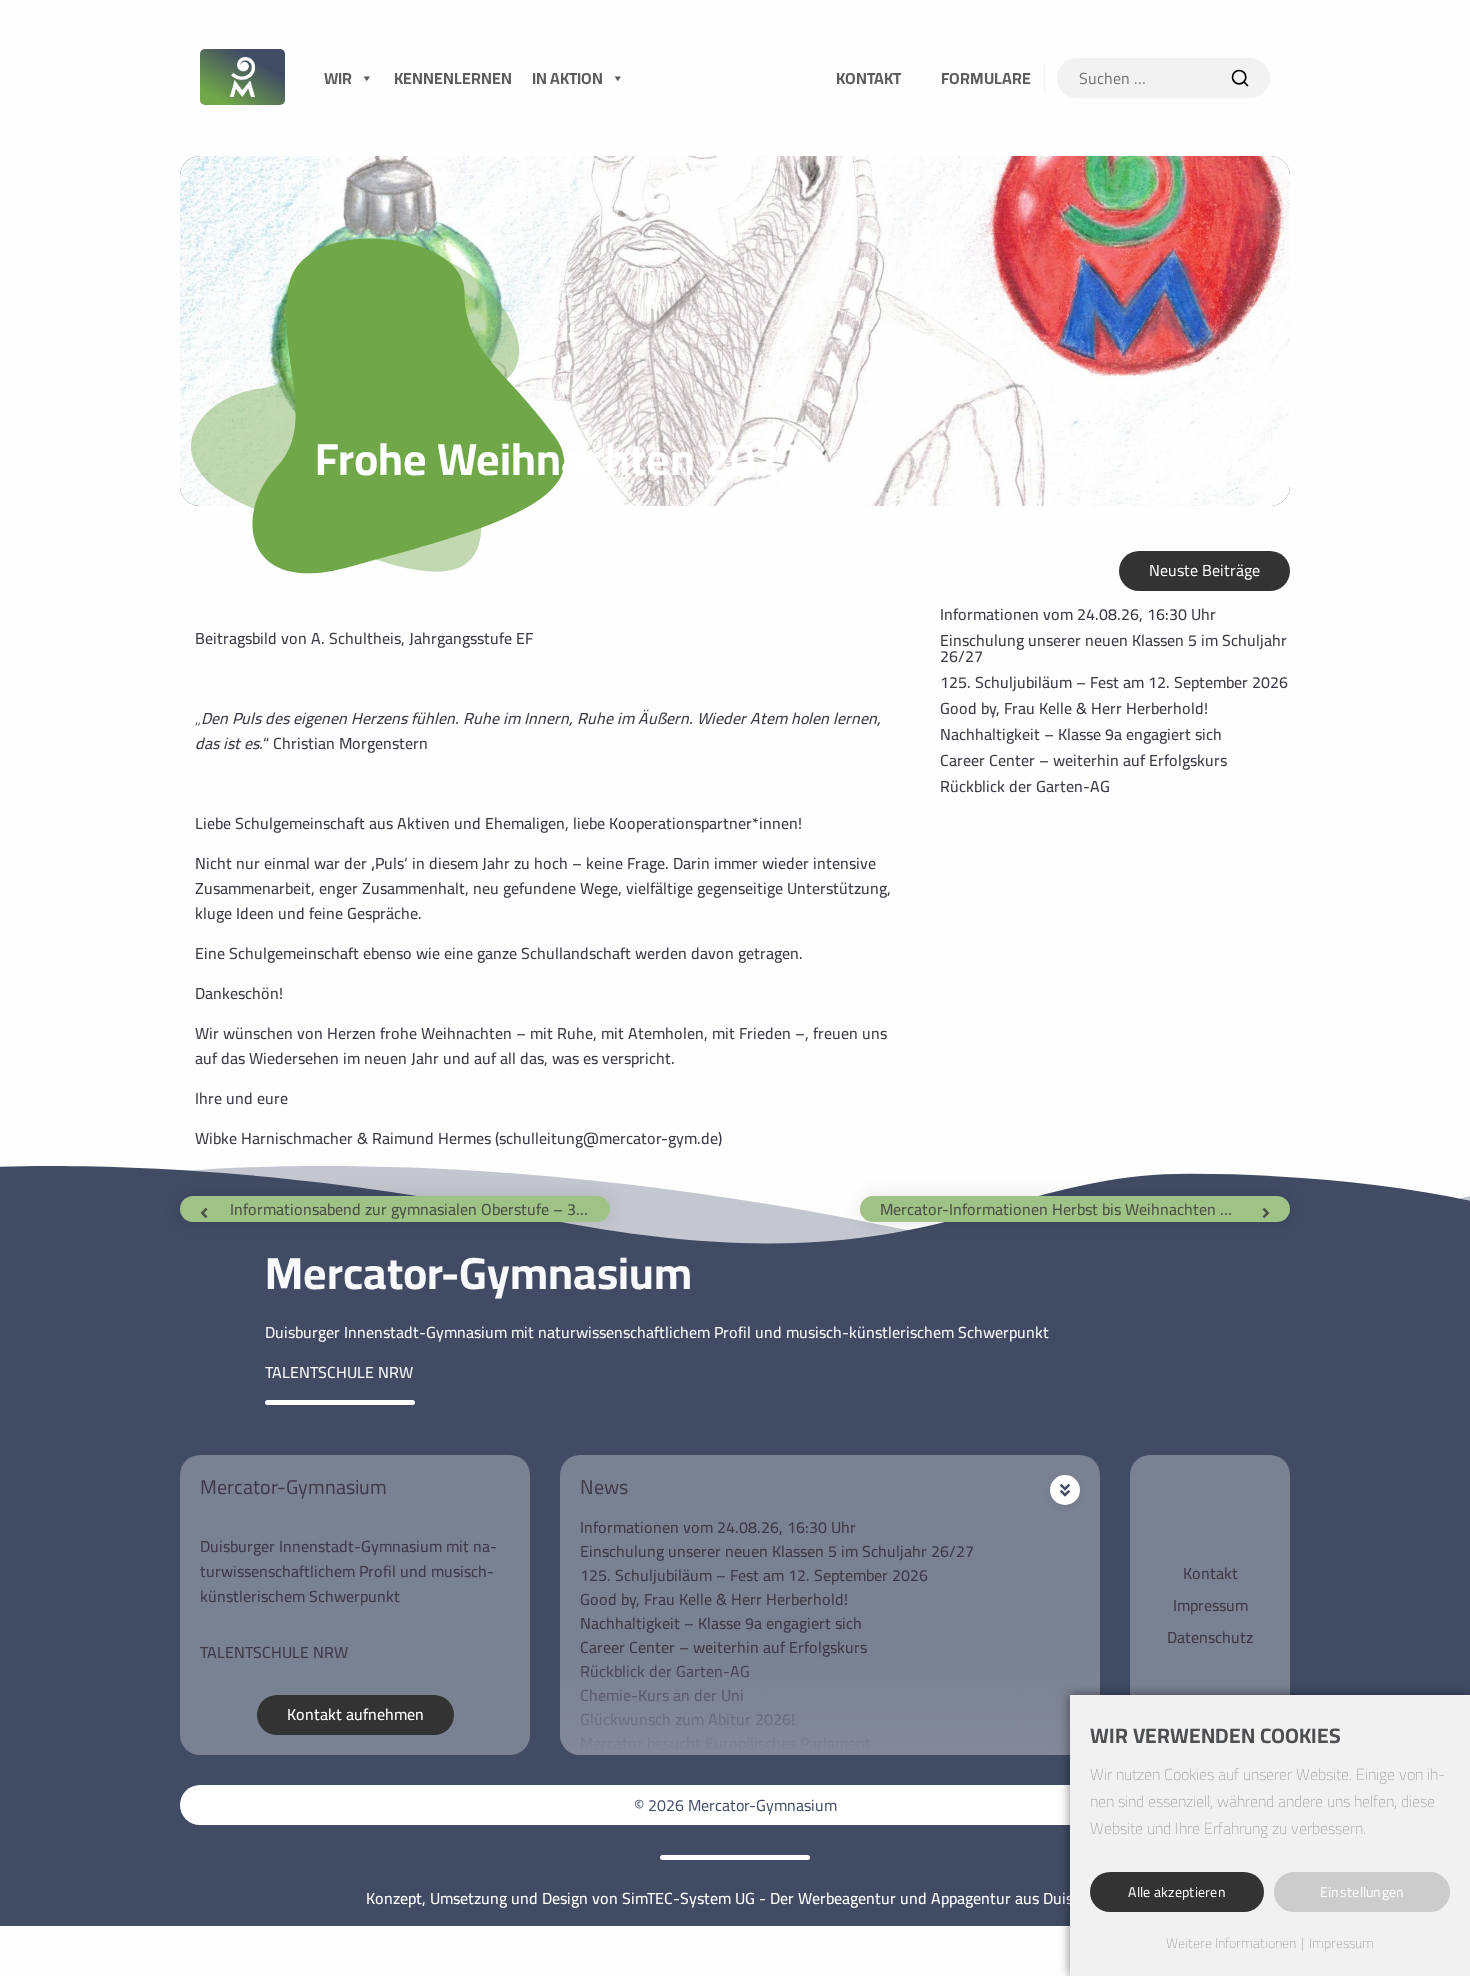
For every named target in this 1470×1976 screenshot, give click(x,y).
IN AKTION (567, 78)
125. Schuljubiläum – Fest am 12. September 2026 (1114, 682)
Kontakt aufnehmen (355, 1714)
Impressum (1210, 1605)
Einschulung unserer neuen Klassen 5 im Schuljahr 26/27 (1113, 648)
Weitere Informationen (1231, 1944)
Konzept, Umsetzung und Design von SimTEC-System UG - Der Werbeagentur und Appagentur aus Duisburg (735, 1898)
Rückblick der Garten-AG (1025, 786)
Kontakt (1210, 1573)
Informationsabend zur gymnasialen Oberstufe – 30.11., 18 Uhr (420, 1209)
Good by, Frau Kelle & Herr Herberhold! (1074, 708)
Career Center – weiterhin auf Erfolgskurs (1083, 760)
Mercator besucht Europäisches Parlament (725, 1743)
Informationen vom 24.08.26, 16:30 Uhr (1078, 614)
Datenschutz (1210, 1637)
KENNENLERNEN (453, 78)
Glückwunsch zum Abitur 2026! (687, 1719)
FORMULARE (986, 78)
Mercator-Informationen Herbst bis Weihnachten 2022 (1068, 1209)
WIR (338, 78)
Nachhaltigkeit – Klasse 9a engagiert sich (1081, 734)
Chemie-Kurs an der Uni (662, 1695)
